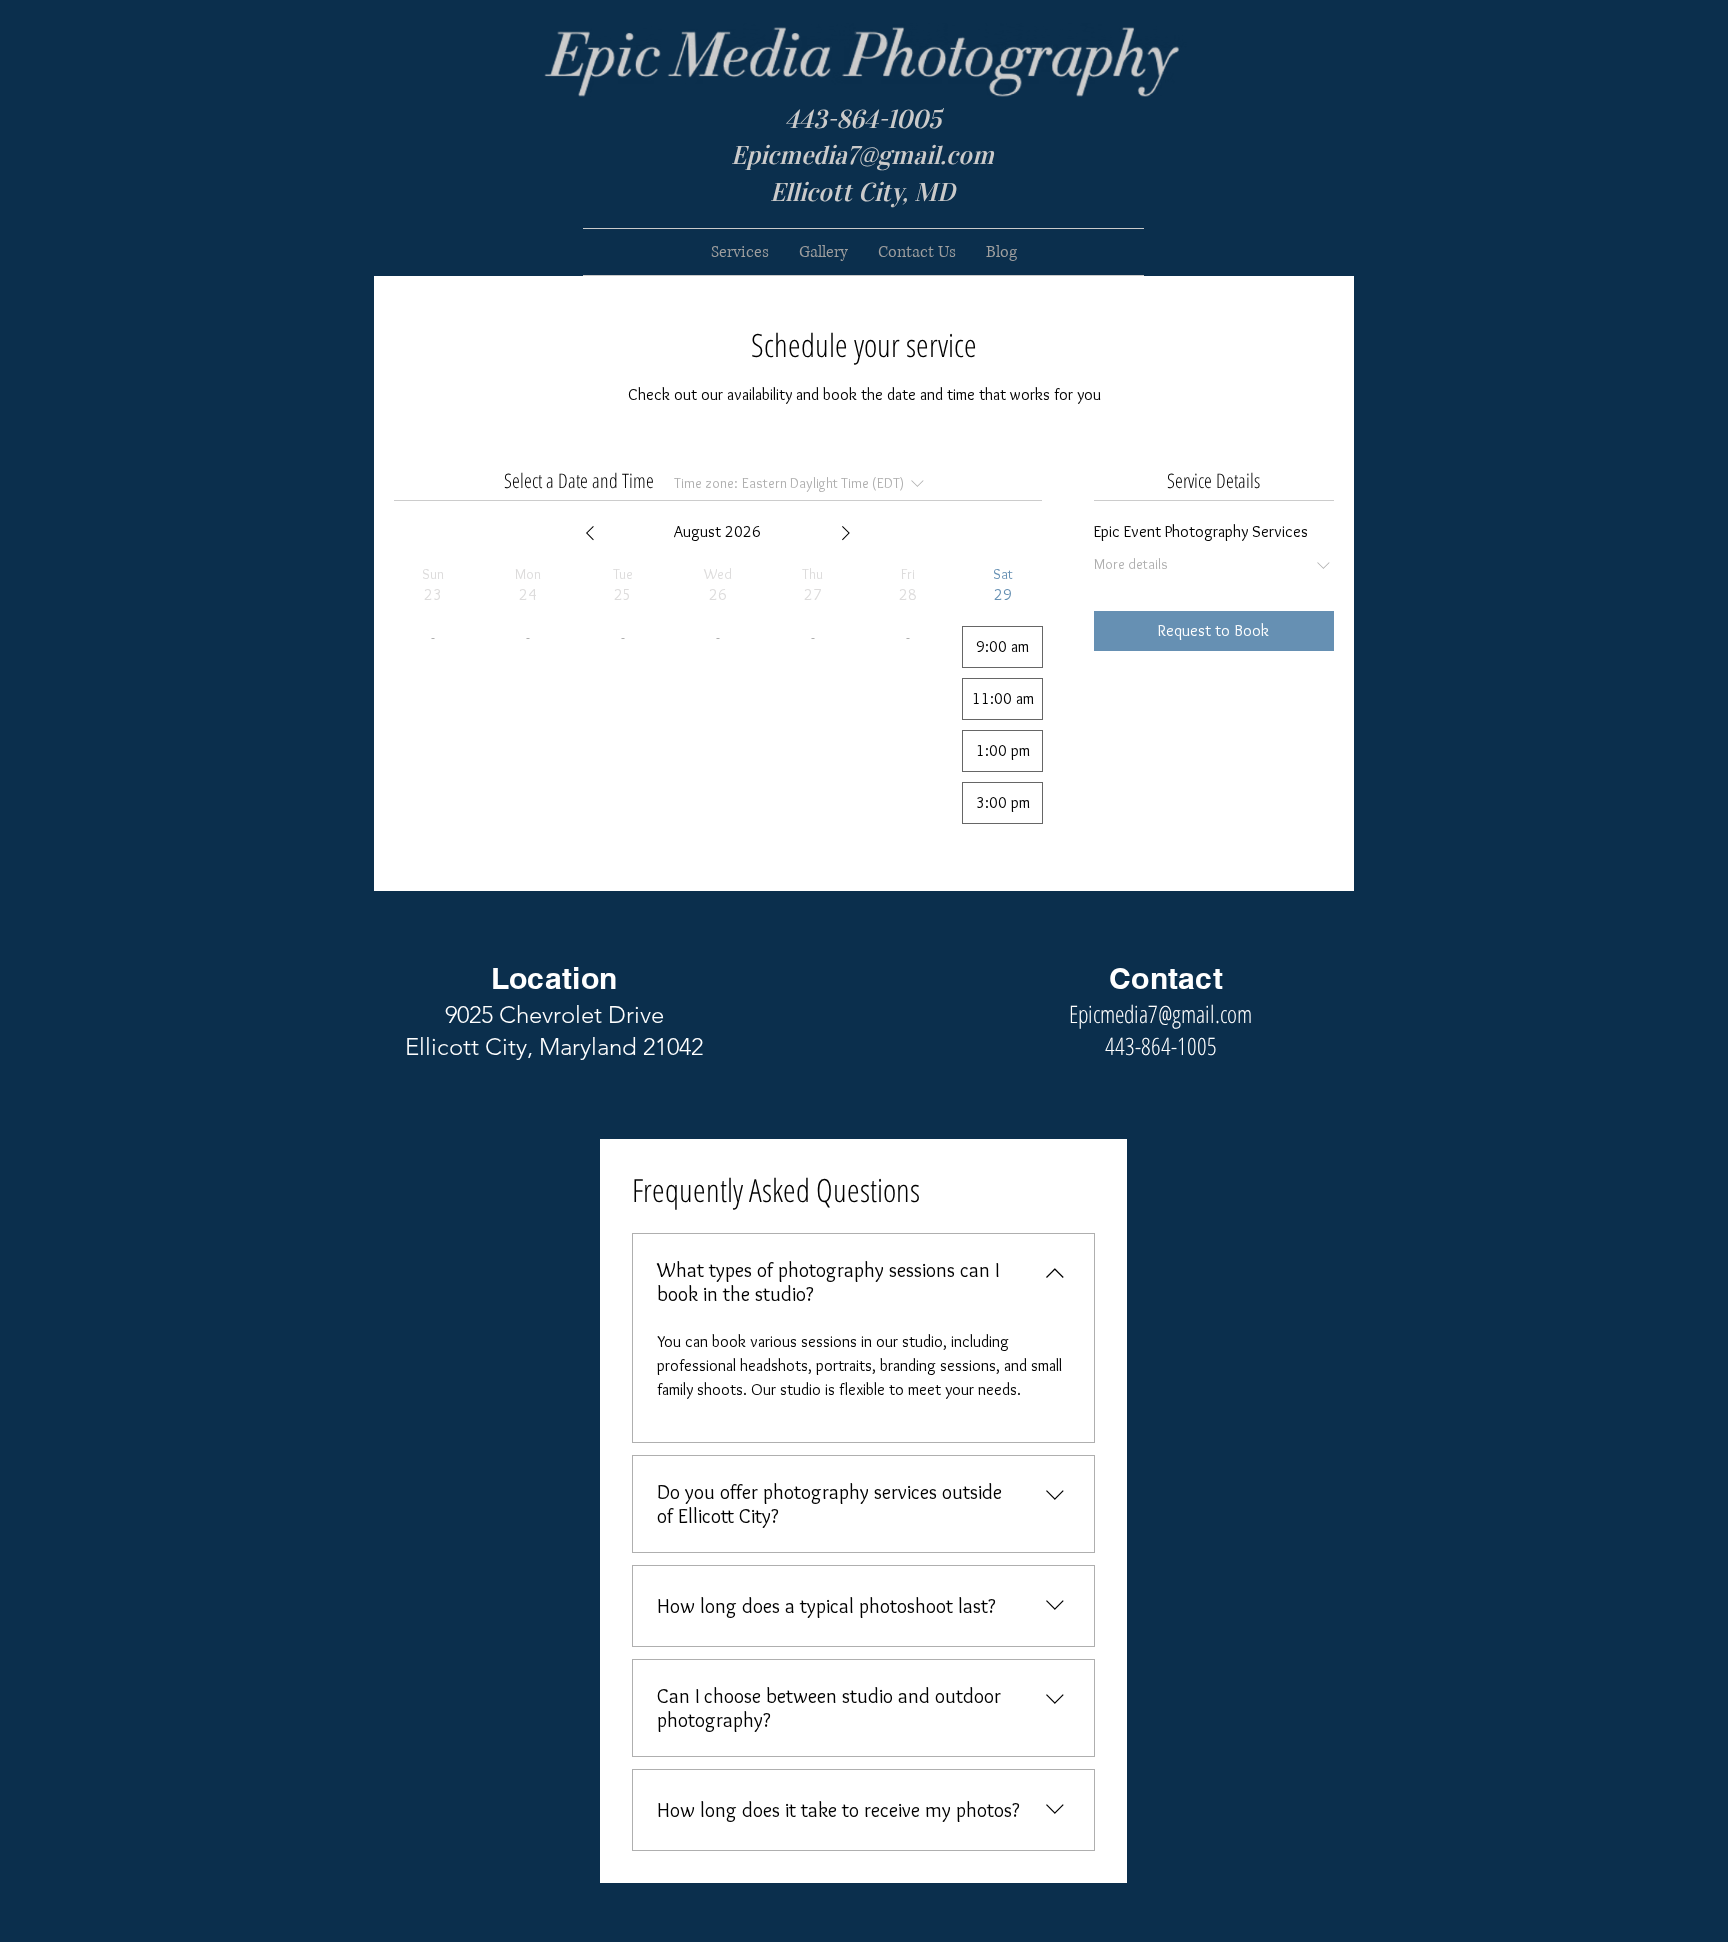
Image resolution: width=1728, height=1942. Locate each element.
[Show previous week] (590, 533)
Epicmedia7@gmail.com (862, 154)
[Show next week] (846, 533)
